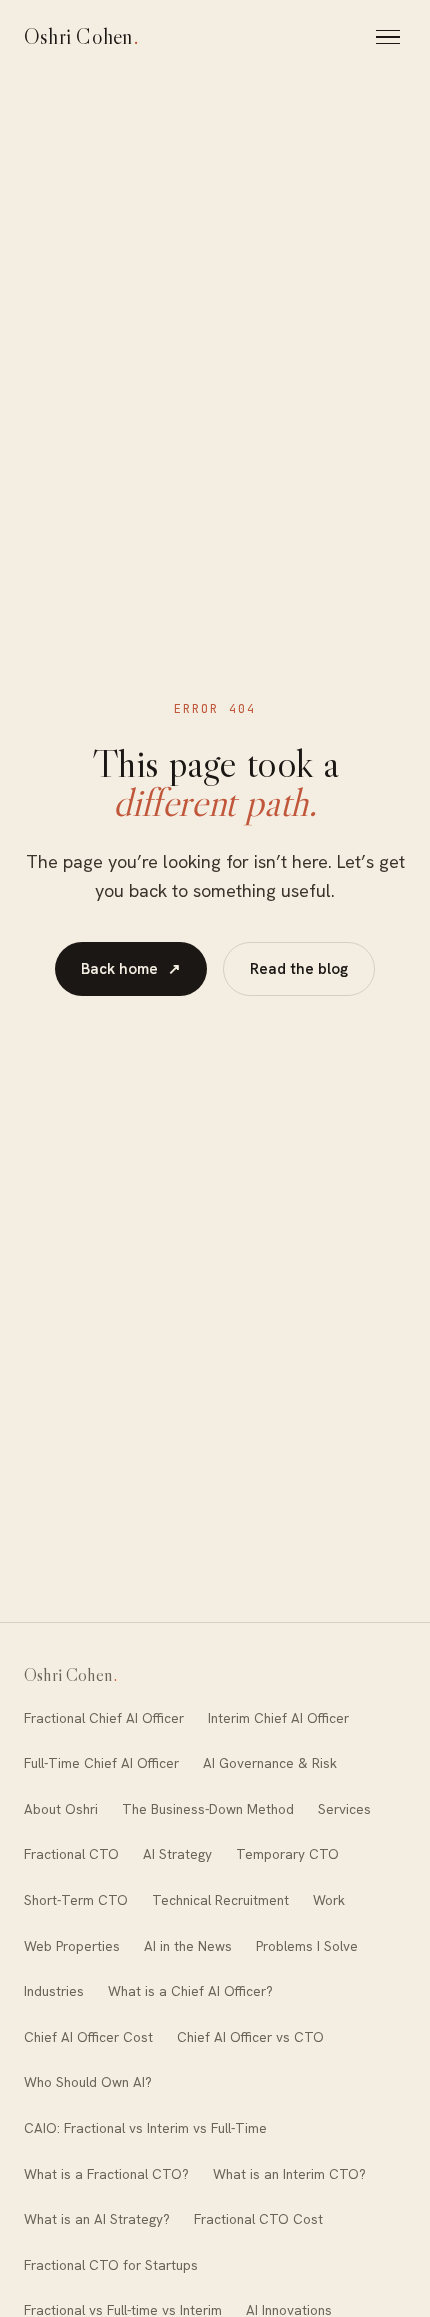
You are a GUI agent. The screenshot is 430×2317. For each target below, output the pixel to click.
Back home (131, 969)
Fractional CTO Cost (258, 2219)
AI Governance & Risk (270, 1763)
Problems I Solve (307, 1946)
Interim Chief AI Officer (278, 1718)
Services (344, 1809)
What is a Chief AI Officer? (190, 1991)
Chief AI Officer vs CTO (250, 2037)
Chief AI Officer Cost (88, 2037)
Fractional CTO (71, 1854)
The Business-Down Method (208, 1809)
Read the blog (299, 969)
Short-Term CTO (76, 1900)
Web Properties (72, 1946)
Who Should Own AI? (88, 2082)
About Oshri (61, 1809)
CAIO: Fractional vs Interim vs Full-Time (145, 2128)
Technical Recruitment (220, 1900)
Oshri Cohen (82, 36)
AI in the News (188, 1946)
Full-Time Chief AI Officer (101, 1763)
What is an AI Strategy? (97, 2219)
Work (329, 1900)
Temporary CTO (287, 1854)
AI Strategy (177, 1854)
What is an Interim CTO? (289, 2174)
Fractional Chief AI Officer (104, 1718)
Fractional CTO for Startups (111, 2265)
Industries (54, 1991)
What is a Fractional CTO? (106, 2174)
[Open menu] (391, 37)
